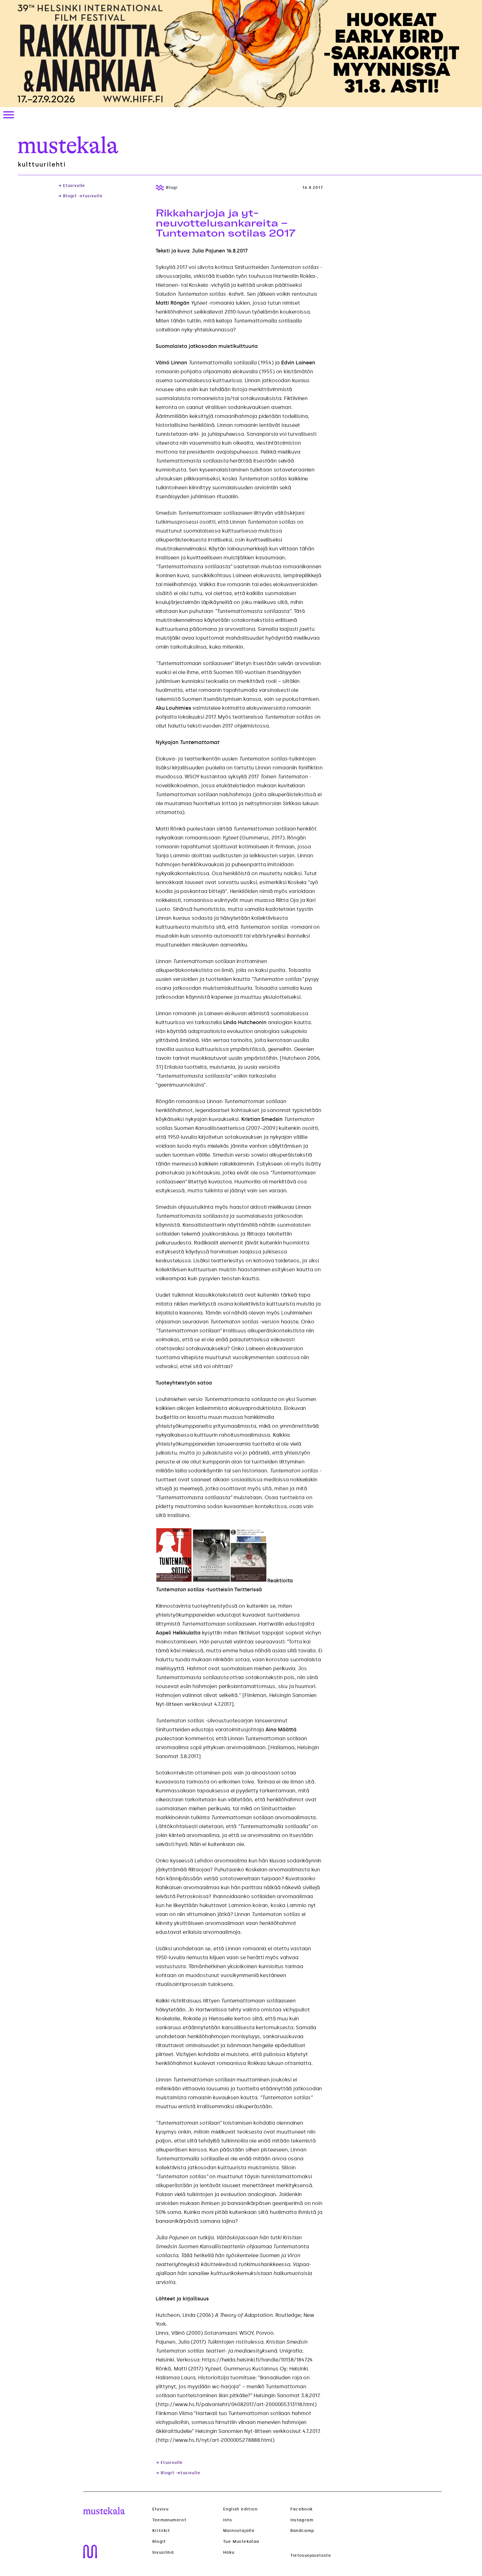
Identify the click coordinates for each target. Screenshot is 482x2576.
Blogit (159, 2542)
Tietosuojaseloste (311, 2555)
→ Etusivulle (72, 186)
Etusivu (161, 2509)
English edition (240, 2509)
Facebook (302, 2509)
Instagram (302, 2520)
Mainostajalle (239, 2531)
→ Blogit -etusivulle (80, 196)
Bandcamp (302, 2531)
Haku (229, 2552)
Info (228, 2520)
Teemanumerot (169, 2520)
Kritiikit (161, 2531)
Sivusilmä (163, 2553)
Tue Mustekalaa (241, 2542)
